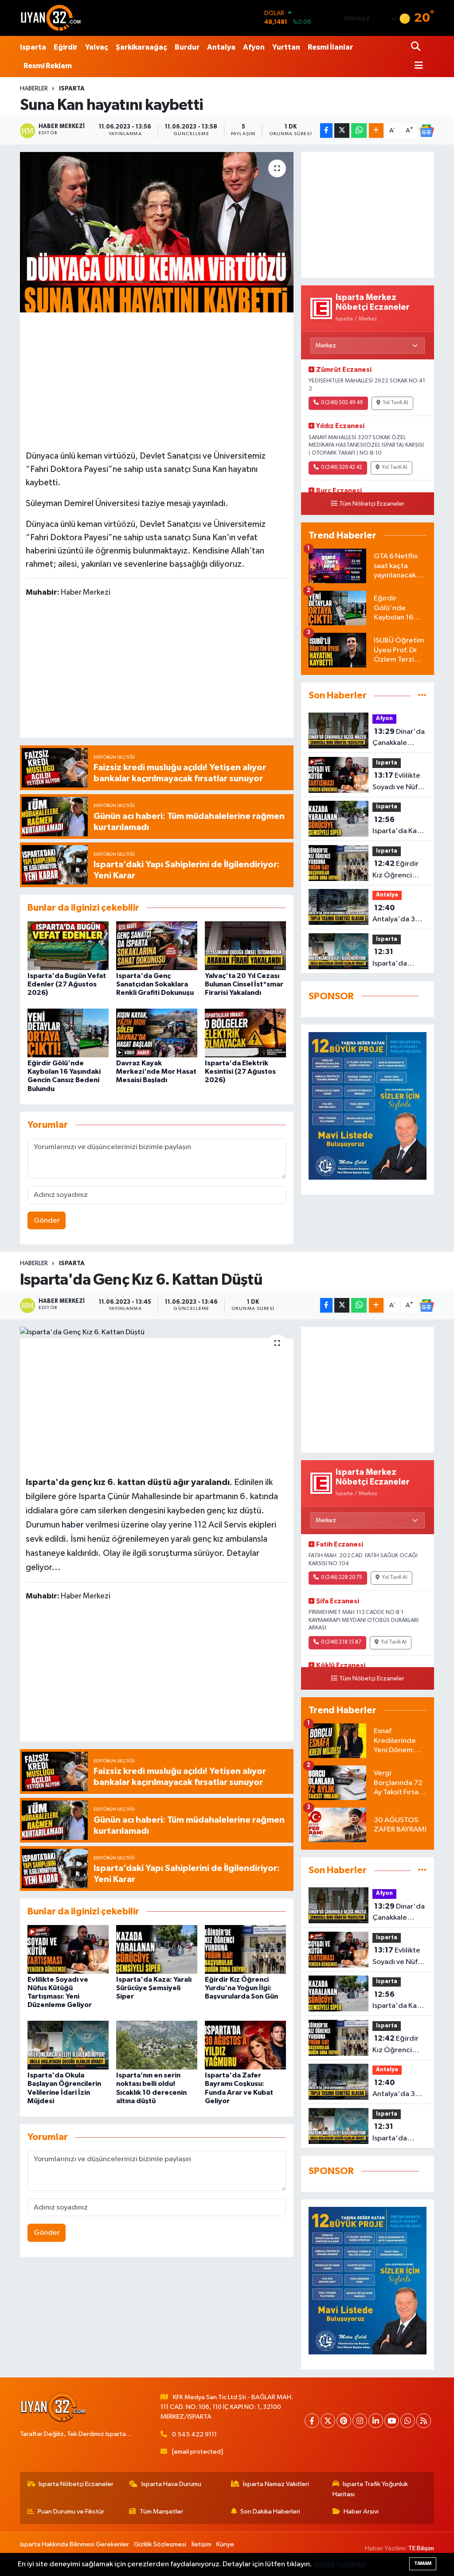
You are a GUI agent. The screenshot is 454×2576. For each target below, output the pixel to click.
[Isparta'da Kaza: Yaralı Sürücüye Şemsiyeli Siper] (157, 1949)
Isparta (33, 47)
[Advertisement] (159, 380)
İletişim (202, 2544)
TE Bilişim (421, 2548)
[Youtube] (392, 2421)
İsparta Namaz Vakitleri (276, 2484)
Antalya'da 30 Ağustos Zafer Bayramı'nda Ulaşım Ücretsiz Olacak (398, 915)
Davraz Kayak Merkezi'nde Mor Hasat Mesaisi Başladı (156, 1072)
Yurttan (286, 47)
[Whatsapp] (408, 2421)
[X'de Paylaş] (342, 131)
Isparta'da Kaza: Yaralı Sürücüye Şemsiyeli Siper (399, 826)
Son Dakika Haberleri (270, 2512)
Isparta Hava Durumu (171, 2484)
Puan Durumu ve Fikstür (71, 2512)
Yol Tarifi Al (395, 403)
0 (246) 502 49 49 (342, 403)
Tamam (423, 2563)
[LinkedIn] (376, 2421)
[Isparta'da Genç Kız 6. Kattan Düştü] (157, 1333)
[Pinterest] (344, 2421)
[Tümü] (422, 696)
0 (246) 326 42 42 (342, 468)
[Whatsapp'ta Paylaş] (359, 131)
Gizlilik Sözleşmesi (160, 2544)
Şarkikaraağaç (141, 47)
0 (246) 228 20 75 (342, 1578)
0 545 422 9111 (194, 2434)
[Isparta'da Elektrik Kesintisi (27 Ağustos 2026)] (245, 1033)
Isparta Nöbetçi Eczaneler (76, 2484)
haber (73, 1525)
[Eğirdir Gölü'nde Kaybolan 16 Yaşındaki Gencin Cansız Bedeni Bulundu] (68, 1033)
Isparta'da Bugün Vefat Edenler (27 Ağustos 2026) (67, 984)
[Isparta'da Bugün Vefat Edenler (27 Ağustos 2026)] (68, 945)
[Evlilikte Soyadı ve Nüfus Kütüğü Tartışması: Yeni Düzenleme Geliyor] (68, 1949)
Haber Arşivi (361, 2512)
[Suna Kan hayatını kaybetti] (157, 232)
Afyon (254, 47)
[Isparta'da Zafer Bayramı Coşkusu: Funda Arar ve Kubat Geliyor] (245, 2045)
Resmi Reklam (48, 66)
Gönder (47, 1221)
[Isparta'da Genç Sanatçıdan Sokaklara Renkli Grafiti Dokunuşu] (157, 945)
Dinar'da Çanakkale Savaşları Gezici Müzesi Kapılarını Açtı (399, 738)
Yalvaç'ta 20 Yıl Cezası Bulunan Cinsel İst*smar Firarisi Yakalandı (244, 984)
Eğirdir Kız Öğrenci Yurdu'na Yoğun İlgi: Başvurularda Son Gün (399, 870)
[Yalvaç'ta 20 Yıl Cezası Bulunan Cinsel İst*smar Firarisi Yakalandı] (245, 945)
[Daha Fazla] (376, 131)
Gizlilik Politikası (339, 2564)
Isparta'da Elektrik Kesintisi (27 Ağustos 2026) (240, 1072)
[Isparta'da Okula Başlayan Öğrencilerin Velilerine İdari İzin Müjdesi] (68, 2045)
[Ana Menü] (417, 66)
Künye (225, 2544)
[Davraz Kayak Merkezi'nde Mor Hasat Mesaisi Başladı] (157, 1033)
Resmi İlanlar (330, 47)
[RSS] (424, 2421)
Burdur (187, 47)
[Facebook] (312, 2421)
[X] (328, 2421)
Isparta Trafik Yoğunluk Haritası (370, 2489)
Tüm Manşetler (161, 2512)
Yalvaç (97, 47)
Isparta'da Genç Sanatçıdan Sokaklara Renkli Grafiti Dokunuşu (155, 984)
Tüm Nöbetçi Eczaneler (372, 504)
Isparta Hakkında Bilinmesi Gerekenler (74, 2544)
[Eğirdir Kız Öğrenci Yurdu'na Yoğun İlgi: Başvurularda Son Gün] (245, 1949)
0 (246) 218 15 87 (341, 1642)
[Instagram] (360, 2421)
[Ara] (417, 47)
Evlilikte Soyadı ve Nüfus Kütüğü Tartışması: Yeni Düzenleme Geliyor (399, 782)
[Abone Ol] (427, 131)
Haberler (34, 89)
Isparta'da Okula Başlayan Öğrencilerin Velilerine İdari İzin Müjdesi (397, 959)
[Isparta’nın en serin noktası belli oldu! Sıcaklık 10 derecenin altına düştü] (157, 2045)
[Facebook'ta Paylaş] (326, 131)
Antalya (221, 47)
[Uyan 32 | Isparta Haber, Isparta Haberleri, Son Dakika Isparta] (51, 18)
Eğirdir (66, 47)
